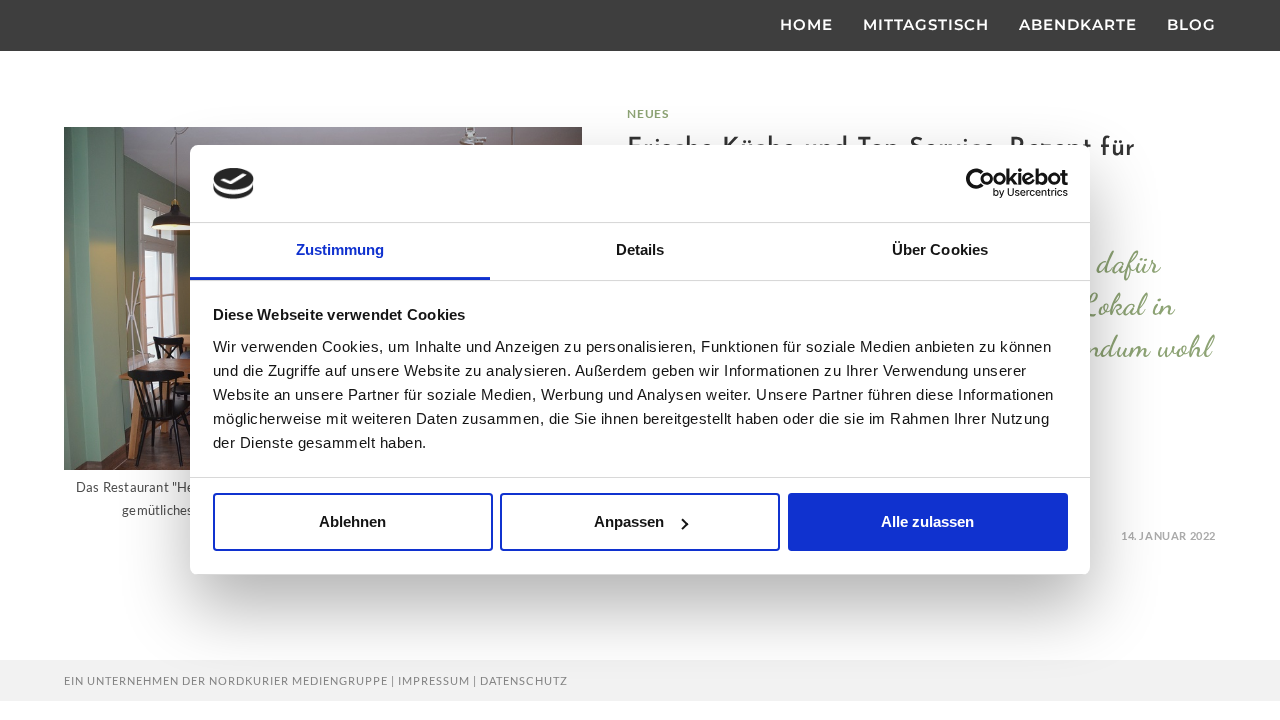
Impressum (434, 680)
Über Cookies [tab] (940, 249)
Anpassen (629, 521)
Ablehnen (352, 521)
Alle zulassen (927, 521)
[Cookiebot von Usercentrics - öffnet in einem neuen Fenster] (980, 183)
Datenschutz (524, 680)
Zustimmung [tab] (340, 249)
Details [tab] (640, 249)
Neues (647, 113)
